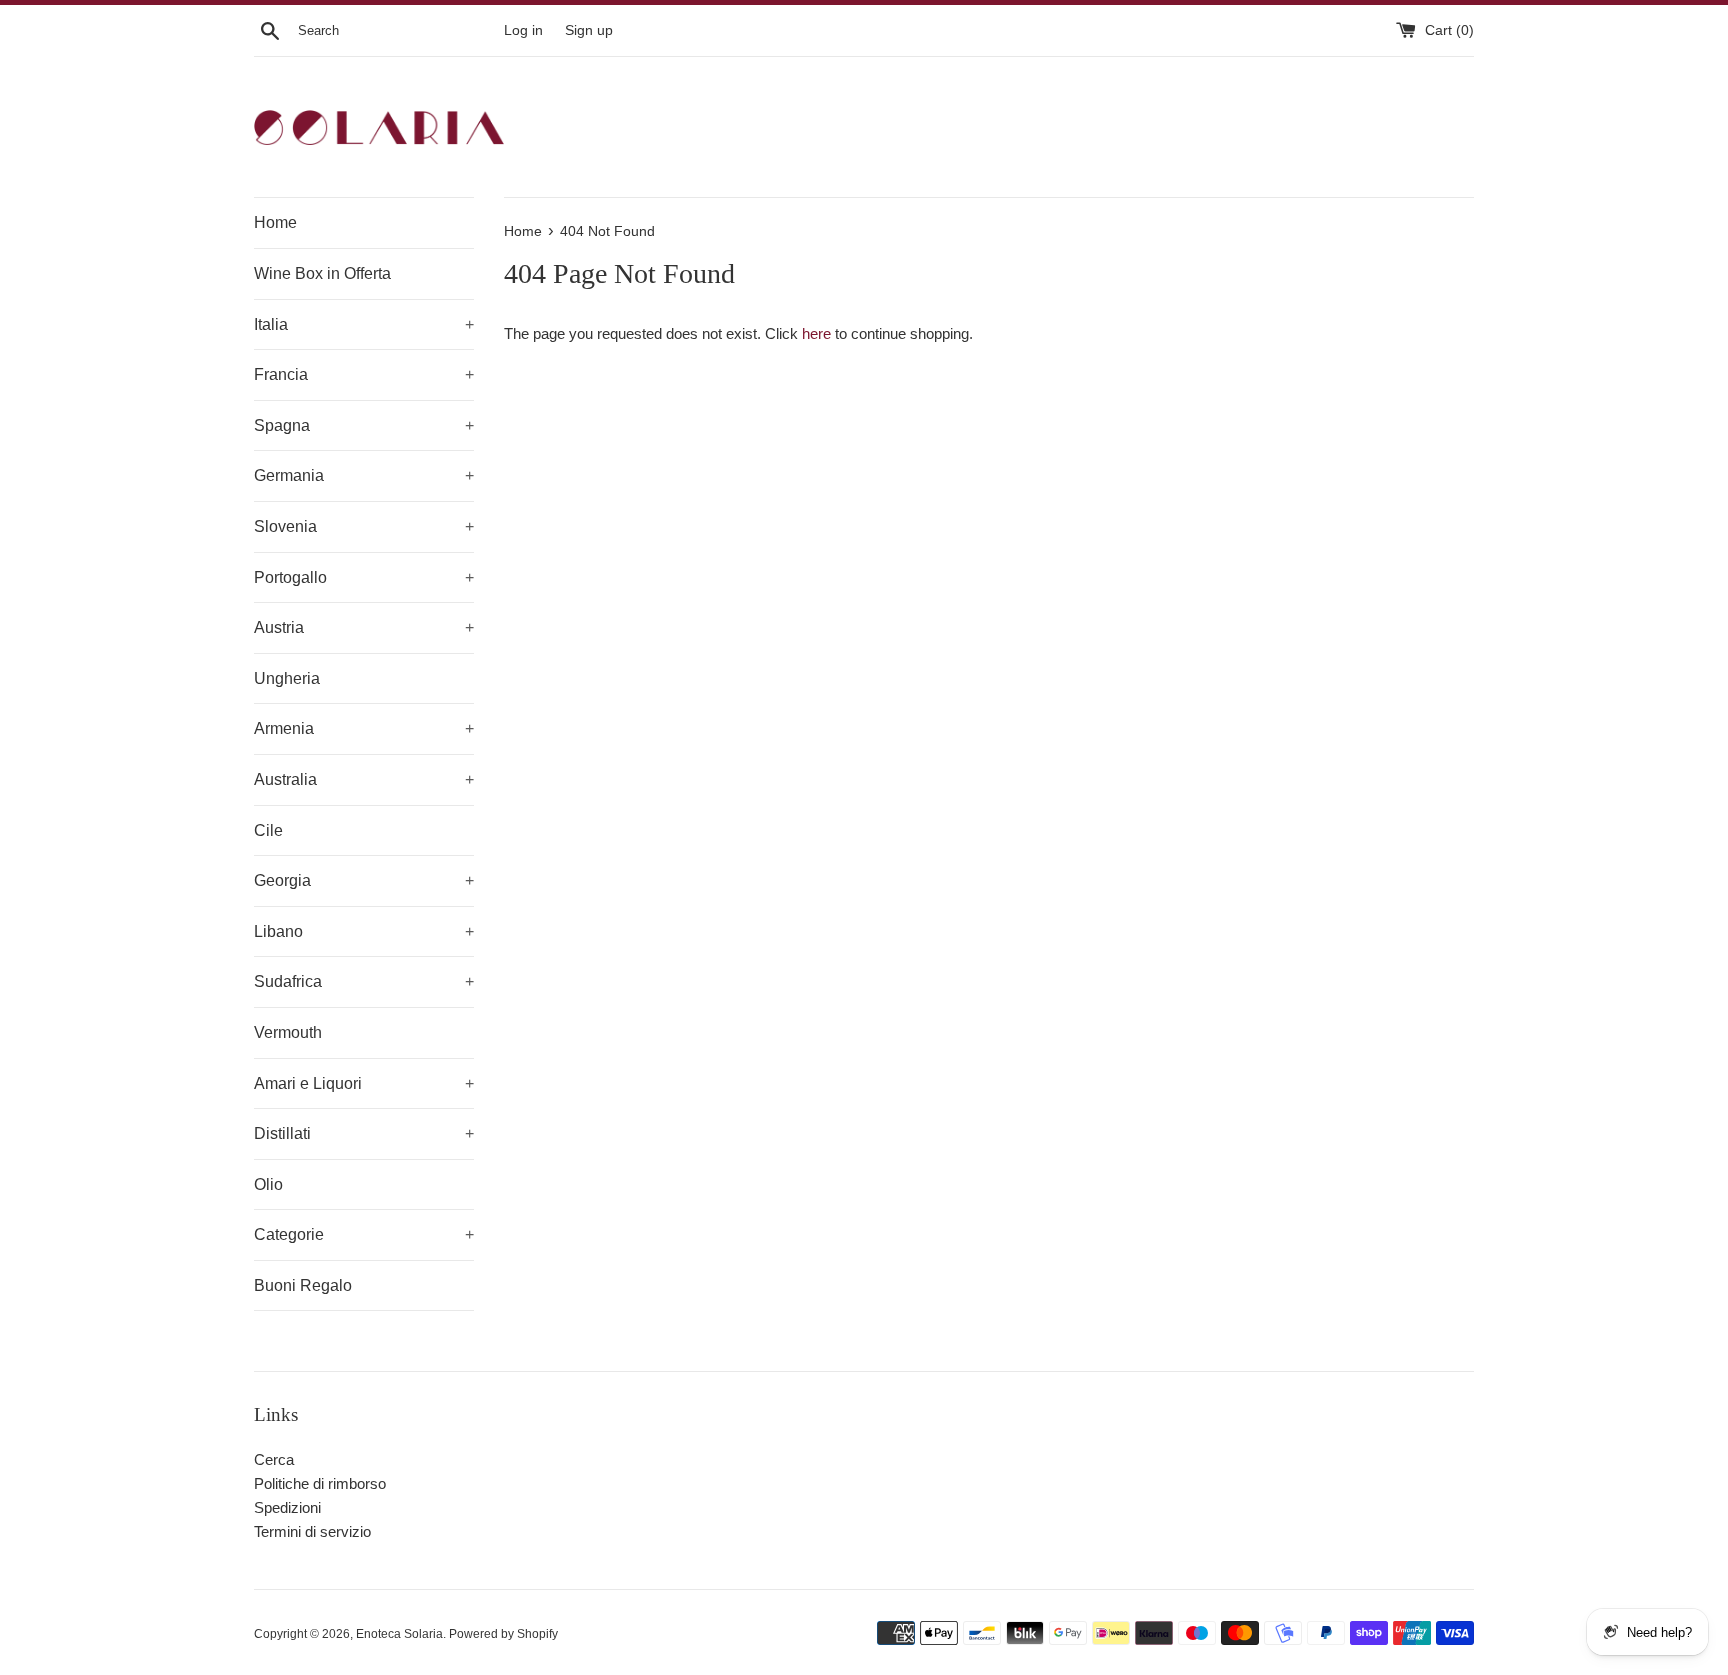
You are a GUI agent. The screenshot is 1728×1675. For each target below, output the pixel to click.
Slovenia (364, 526)
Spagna (364, 425)
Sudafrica (364, 981)
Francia (364, 374)
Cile (268, 830)
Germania (364, 475)
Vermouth (288, 1032)
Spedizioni (287, 1507)
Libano (364, 931)
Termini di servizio (312, 1531)
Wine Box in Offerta (322, 273)
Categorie (364, 1234)
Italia (364, 324)
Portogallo (364, 577)
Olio (268, 1184)
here (816, 333)
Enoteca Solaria (399, 1634)
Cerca (274, 1459)
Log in (523, 30)
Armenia (364, 728)
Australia (364, 779)
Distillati (364, 1133)
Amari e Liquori (364, 1083)
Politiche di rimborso (320, 1483)
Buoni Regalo (303, 1285)
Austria (364, 627)
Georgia (364, 880)
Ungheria (287, 678)
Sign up (589, 30)
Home (275, 222)
